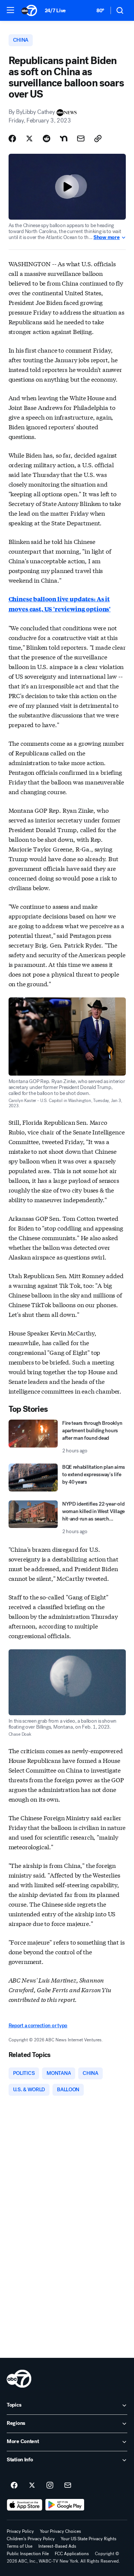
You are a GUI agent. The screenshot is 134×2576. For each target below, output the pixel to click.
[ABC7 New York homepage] (29, 10)
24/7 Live (55, 11)
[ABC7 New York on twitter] (32, 2486)
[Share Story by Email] (81, 138)
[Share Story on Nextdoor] (64, 138)
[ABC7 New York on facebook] (14, 2486)
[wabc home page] (19, 2379)
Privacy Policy (20, 2531)
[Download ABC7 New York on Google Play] (65, 2505)
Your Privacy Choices (60, 2531)
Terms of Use (20, 2546)
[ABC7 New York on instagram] (50, 2486)
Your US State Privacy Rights (89, 2539)
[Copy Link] (98, 138)
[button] (10, 10)
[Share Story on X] (29, 138)
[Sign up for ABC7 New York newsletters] (68, 2486)
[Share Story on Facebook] (12, 138)
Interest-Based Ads (57, 2546)
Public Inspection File (28, 2554)
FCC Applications (72, 2554)
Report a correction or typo (38, 2026)
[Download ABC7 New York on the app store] (25, 2505)
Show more (106, 238)
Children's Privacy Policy (31, 2539)
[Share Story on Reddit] (47, 138)
